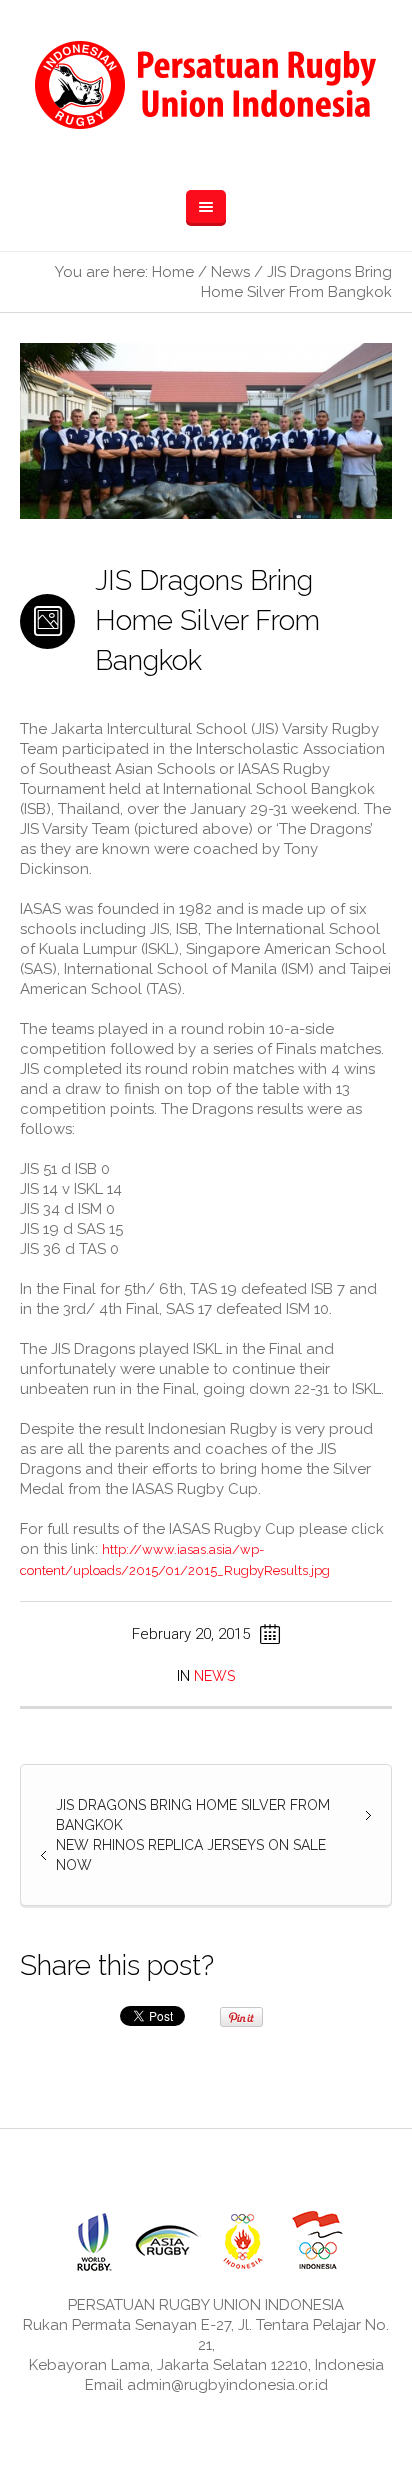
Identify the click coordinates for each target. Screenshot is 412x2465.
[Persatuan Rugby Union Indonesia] (206, 85)
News (230, 272)
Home (173, 272)
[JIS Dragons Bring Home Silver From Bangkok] (206, 429)
